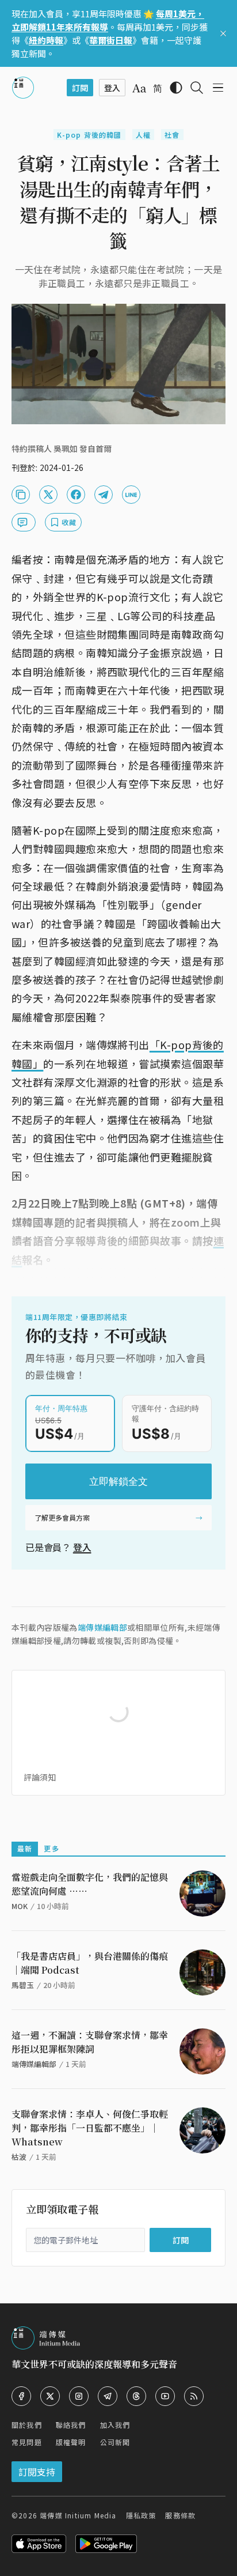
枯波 (19, 2157)
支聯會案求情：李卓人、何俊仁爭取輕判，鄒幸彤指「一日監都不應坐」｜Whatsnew (90, 2128)
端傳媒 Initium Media (78, 2515)
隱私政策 (141, 2515)
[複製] (21, 495)
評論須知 (40, 1777)
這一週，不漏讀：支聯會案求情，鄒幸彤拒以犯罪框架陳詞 (90, 2042)
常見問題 (27, 2442)
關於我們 (27, 2425)
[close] (223, 33)
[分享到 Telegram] (104, 495)
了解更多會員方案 (62, 1517)
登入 (82, 1547)
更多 (51, 1848)
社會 (172, 135)
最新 (25, 1848)
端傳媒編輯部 (102, 1627)
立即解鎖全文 (118, 1481)
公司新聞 (115, 2442)
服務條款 (180, 2515)
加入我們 (115, 2425)
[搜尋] (197, 88)
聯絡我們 (71, 2425)
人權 (143, 135)
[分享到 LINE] (131, 495)
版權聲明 (71, 2442)
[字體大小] (139, 88)
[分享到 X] (48, 495)
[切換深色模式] (176, 88)
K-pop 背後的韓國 (89, 135)
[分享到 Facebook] (76, 495)
